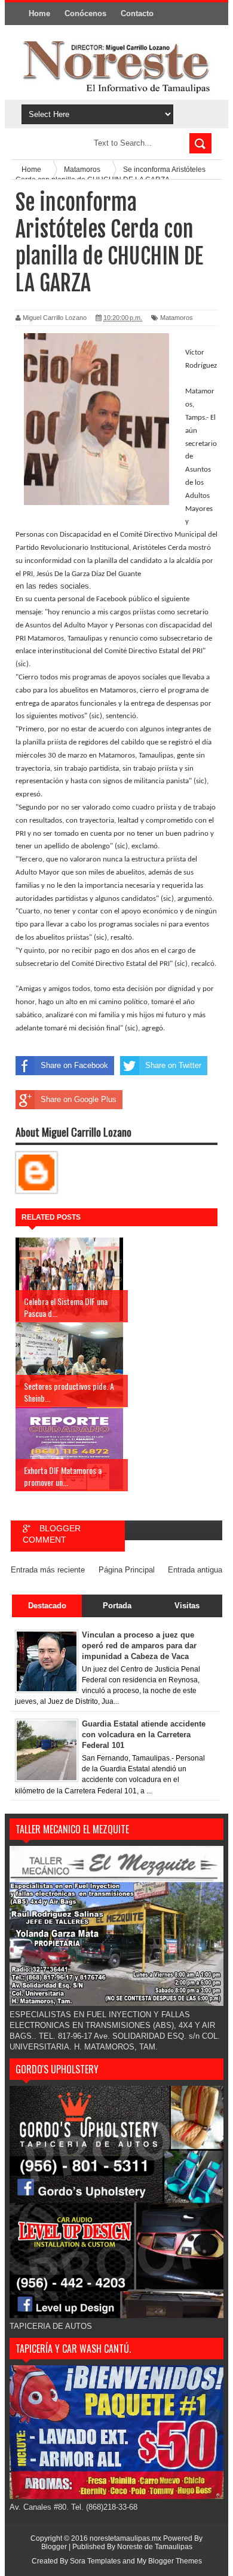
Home (39, 13)
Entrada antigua (195, 1570)
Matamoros (177, 318)
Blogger (54, 2547)
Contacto (137, 13)
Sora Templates (95, 2561)
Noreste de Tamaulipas (155, 2547)
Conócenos (85, 13)
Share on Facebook (74, 1065)
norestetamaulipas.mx (126, 2538)
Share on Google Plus (79, 1099)
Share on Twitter (173, 1065)
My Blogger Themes (169, 2561)
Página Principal (127, 1570)
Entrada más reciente (48, 1570)
